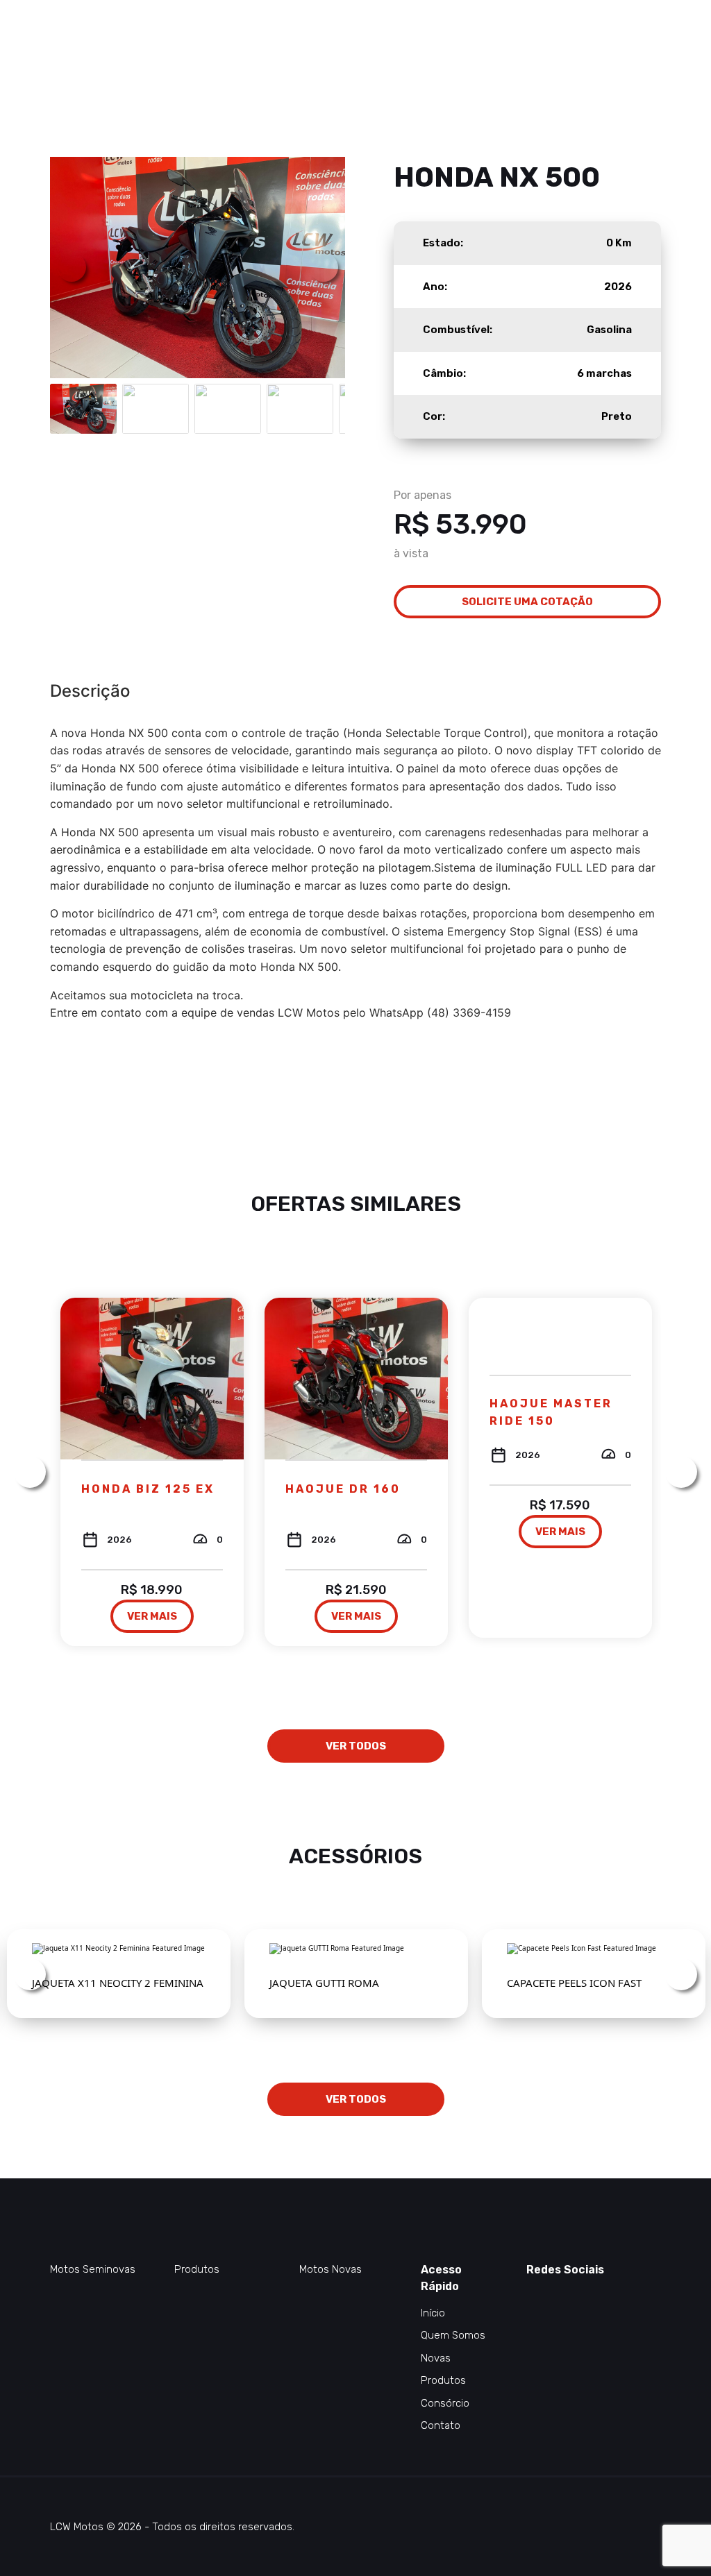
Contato (441, 2425)
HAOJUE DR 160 (343, 1489)
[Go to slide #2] (156, 409)
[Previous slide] (72, 267)
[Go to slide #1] (83, 409)
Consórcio (445, 2403)
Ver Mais (152, 1616)
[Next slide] (324, 267)
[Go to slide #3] (228, 409)
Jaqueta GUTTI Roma (324, 1983)
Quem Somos (453, 2335)
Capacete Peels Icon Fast (574, 1983)
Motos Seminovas (93, 2269)
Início (433, 2313)
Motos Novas (331, 2269)
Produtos (197, 2269)
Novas (436, 2358)
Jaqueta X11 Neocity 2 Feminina (118, 1983)
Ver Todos (356, 1746)
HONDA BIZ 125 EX (148, 1489)
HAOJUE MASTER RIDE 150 (551, 1412)
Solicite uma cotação (527, 602)
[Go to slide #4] (300, 409)
